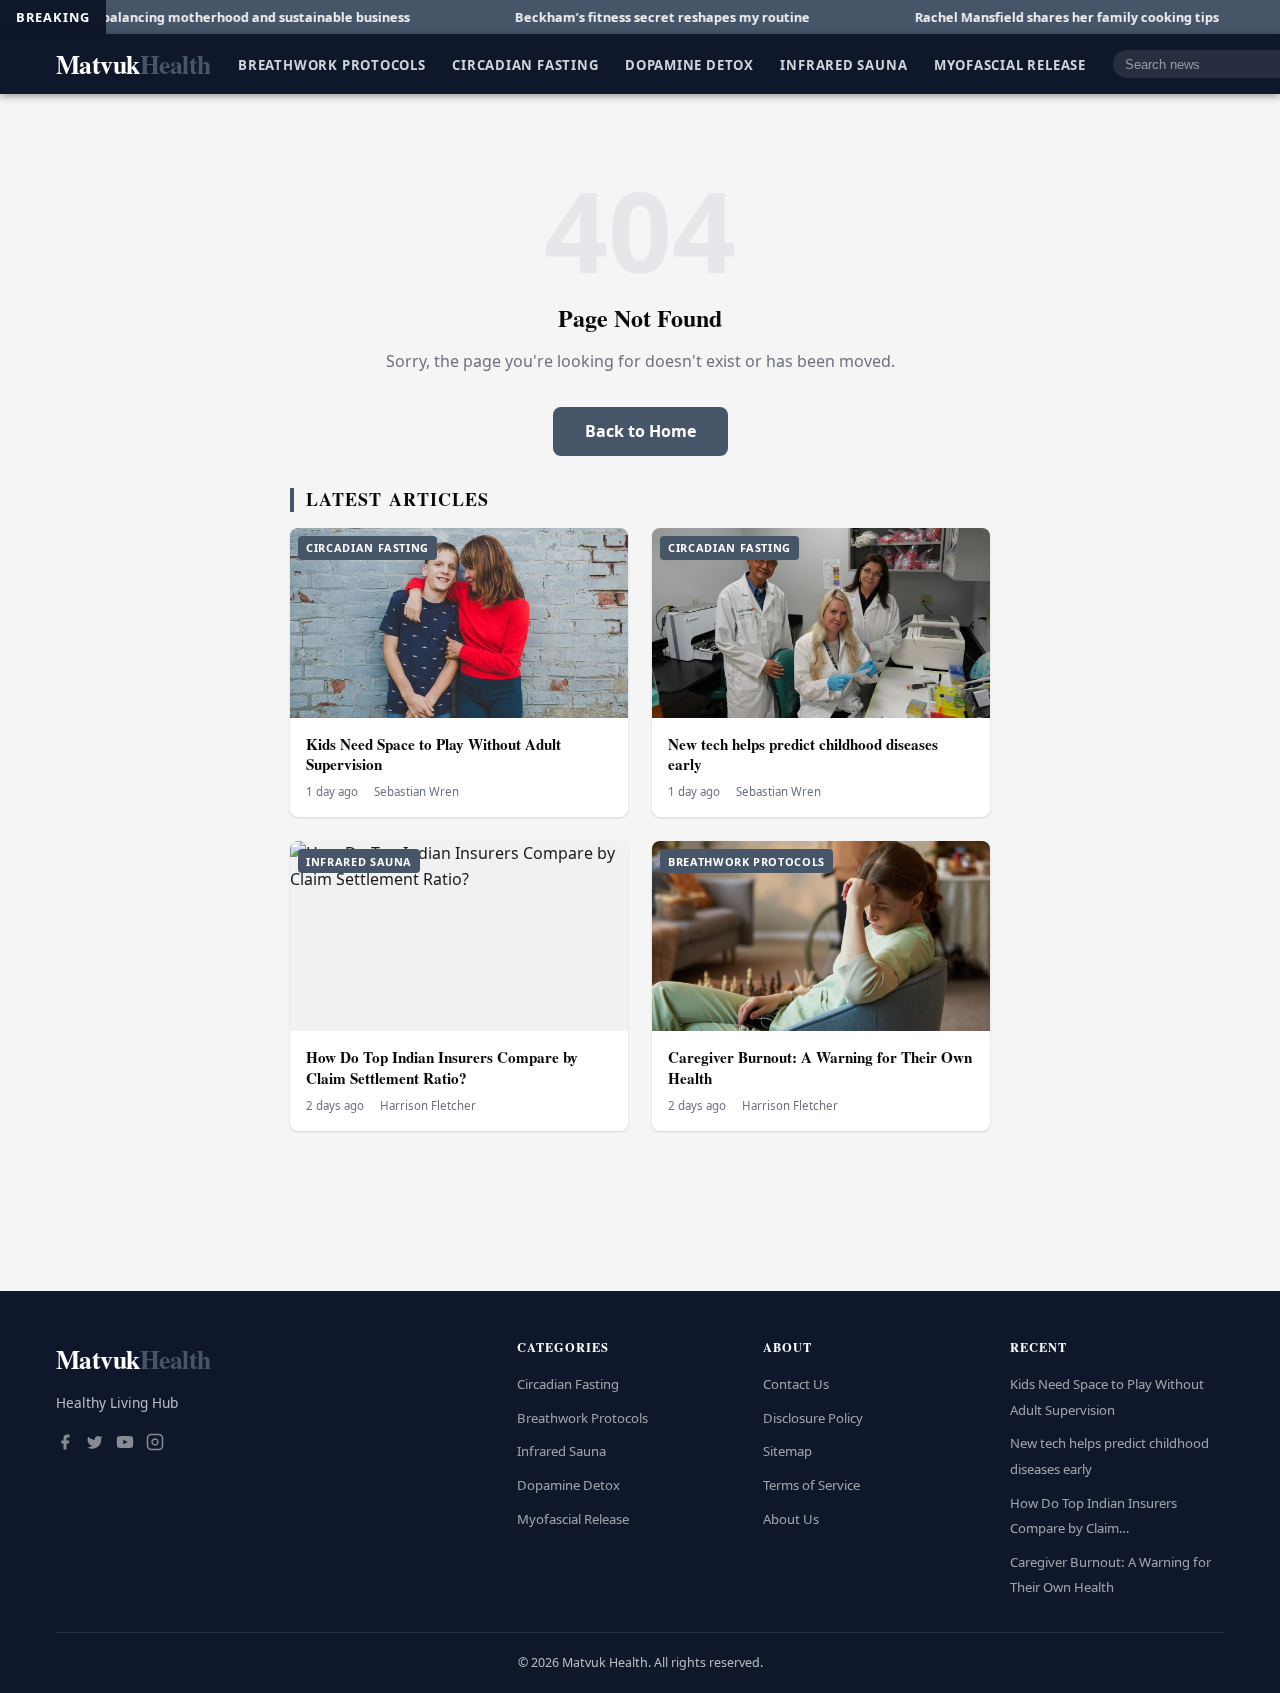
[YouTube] (125, 1444)
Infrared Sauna (843, 64)
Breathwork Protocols (332, 64)
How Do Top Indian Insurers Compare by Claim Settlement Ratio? (442, 1067)
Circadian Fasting (525, 64)
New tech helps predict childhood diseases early (803, 754)
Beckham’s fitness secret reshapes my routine (608, 17)
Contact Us (796, 1384)
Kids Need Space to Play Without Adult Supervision (433, 754)
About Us (791, 1519)
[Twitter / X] (95, 1444)
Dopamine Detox (689, 64)
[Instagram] (155, 1444)
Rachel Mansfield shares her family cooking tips (1013, 17)
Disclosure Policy (813, 1418)
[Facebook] (65, 1444)
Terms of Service (811, 1485)
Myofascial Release (1010, 64)
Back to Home (640, 431)
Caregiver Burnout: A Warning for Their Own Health (820, 1067)
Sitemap (787, 1451)
